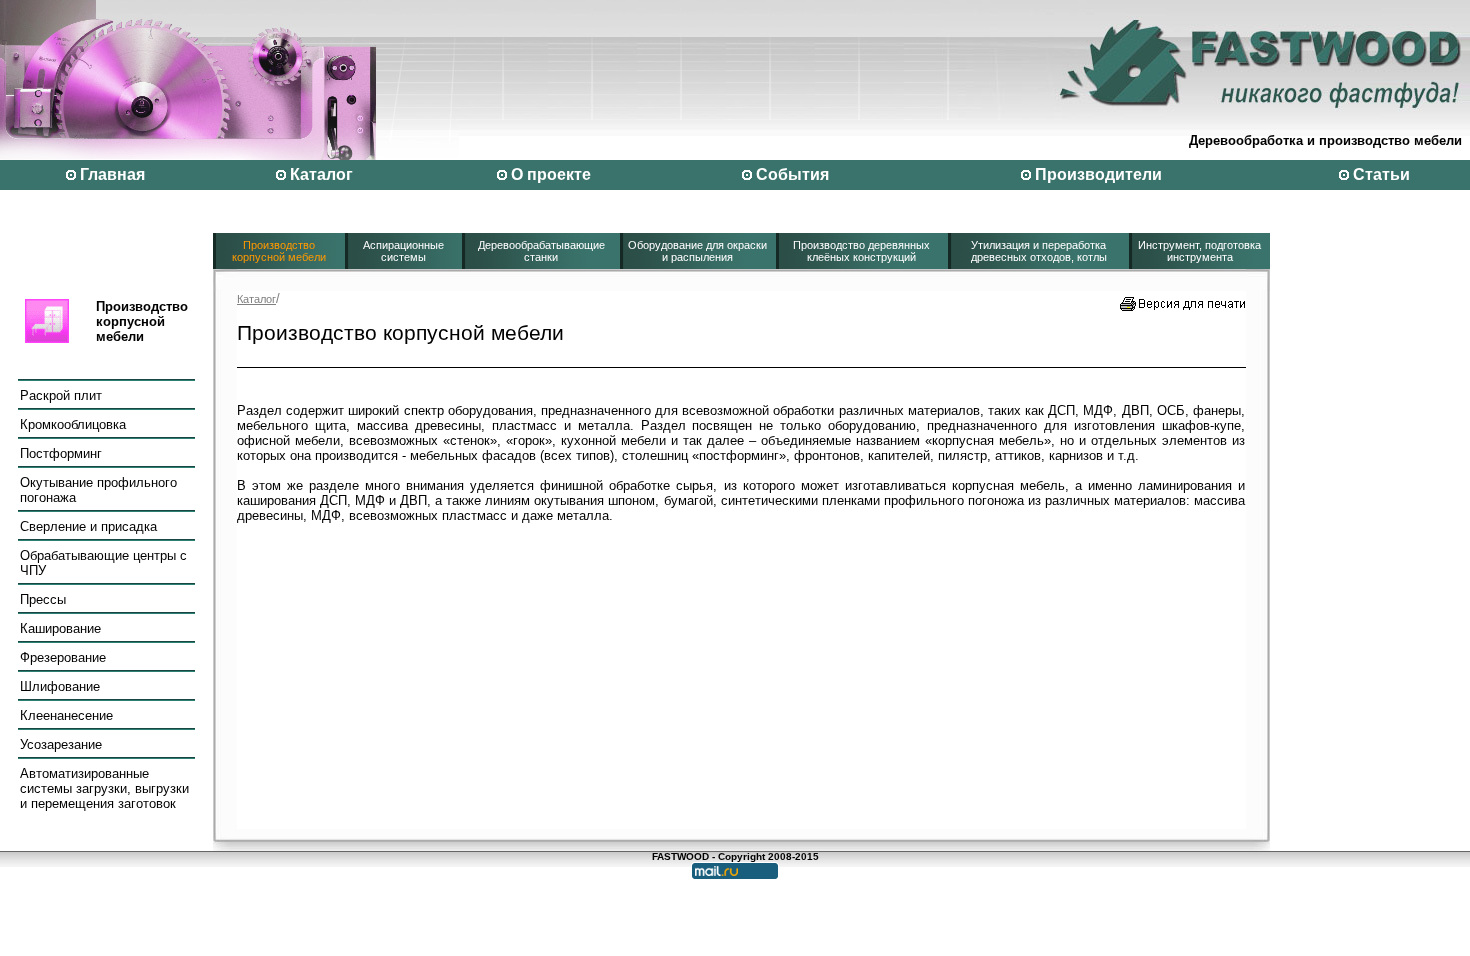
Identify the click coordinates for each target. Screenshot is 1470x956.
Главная (112, 174)
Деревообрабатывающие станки (541, 251)
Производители (1098, 174)
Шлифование (60, 686)
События (792, 174)
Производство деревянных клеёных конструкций (861, 251)
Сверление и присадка (88, 526)
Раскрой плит (61, 395)
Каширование (60, 628)
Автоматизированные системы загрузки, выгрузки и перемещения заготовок (104, 788)
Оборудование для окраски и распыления (697, 251)
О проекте (551, 174)
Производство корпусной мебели (279, 251)
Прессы (43, 599)
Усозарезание (61, 744)
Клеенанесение (66, 715)
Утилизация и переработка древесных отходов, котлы (1039, 251)
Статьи (1381, 174)
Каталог (321, 174)
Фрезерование (63, 657)
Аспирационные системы (403, 251)
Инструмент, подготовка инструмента (1199, 251)
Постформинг (61, 453)
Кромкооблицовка (73, 424)
